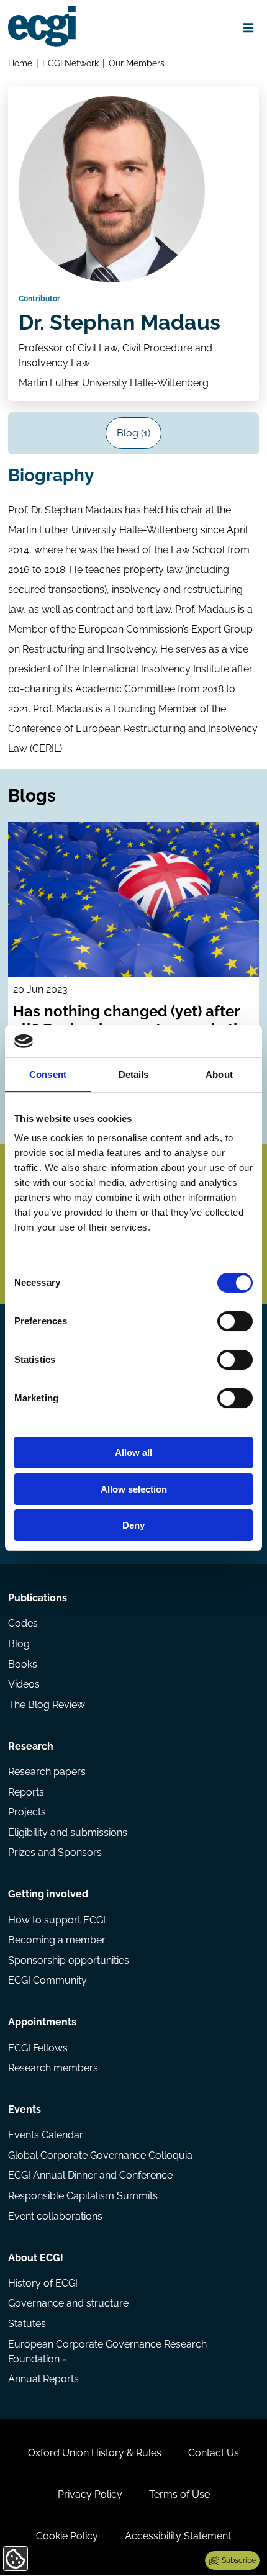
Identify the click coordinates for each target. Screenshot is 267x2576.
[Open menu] (248, 28)
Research (31, 1746)
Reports (26, 1792)
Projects (27, 1812)
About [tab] (219, 1074)
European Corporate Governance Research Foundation (107, 2352)
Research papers (47, 1772)
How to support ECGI (57, 1920)
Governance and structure (68, 2303)
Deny (133, 1525)
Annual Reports (43, 2379)
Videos (24, 1684)
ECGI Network (70, 63)
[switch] (235, 1321)
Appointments (42, 2022)
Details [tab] (134, 1074)
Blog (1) (133, 433)
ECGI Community (48, 1980)
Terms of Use (179, 2494)
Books (23, 1664)
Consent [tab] (48, 1074)
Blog (19, 1644)
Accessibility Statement (178, 2536)
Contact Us (214, 2453)
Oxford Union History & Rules (95, 2453)
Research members (53, 2068)
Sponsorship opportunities (69, 1960)
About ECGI (36, 2258)
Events (25, 2109)
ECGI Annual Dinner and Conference (90, 2175)
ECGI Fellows (38, 2048)
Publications (38, 1598)
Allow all (133, 1453)
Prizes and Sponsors (55, 1852)
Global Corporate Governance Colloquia (100, 2155)
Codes (23, 1623)
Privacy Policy (90, 2494)
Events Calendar (46, 2135)
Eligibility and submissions (68, 1833)
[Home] (42, 26)
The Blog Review (47, 1705)
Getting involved (48, 1894)
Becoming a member (57, 1940)
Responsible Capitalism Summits (83, 2196)
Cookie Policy (67, 2536)
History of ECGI (43, 2283)
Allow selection (134, 1489)
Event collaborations (55, 2216)
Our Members (137, 63)
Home (20, 63)
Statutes (27, 2324)
